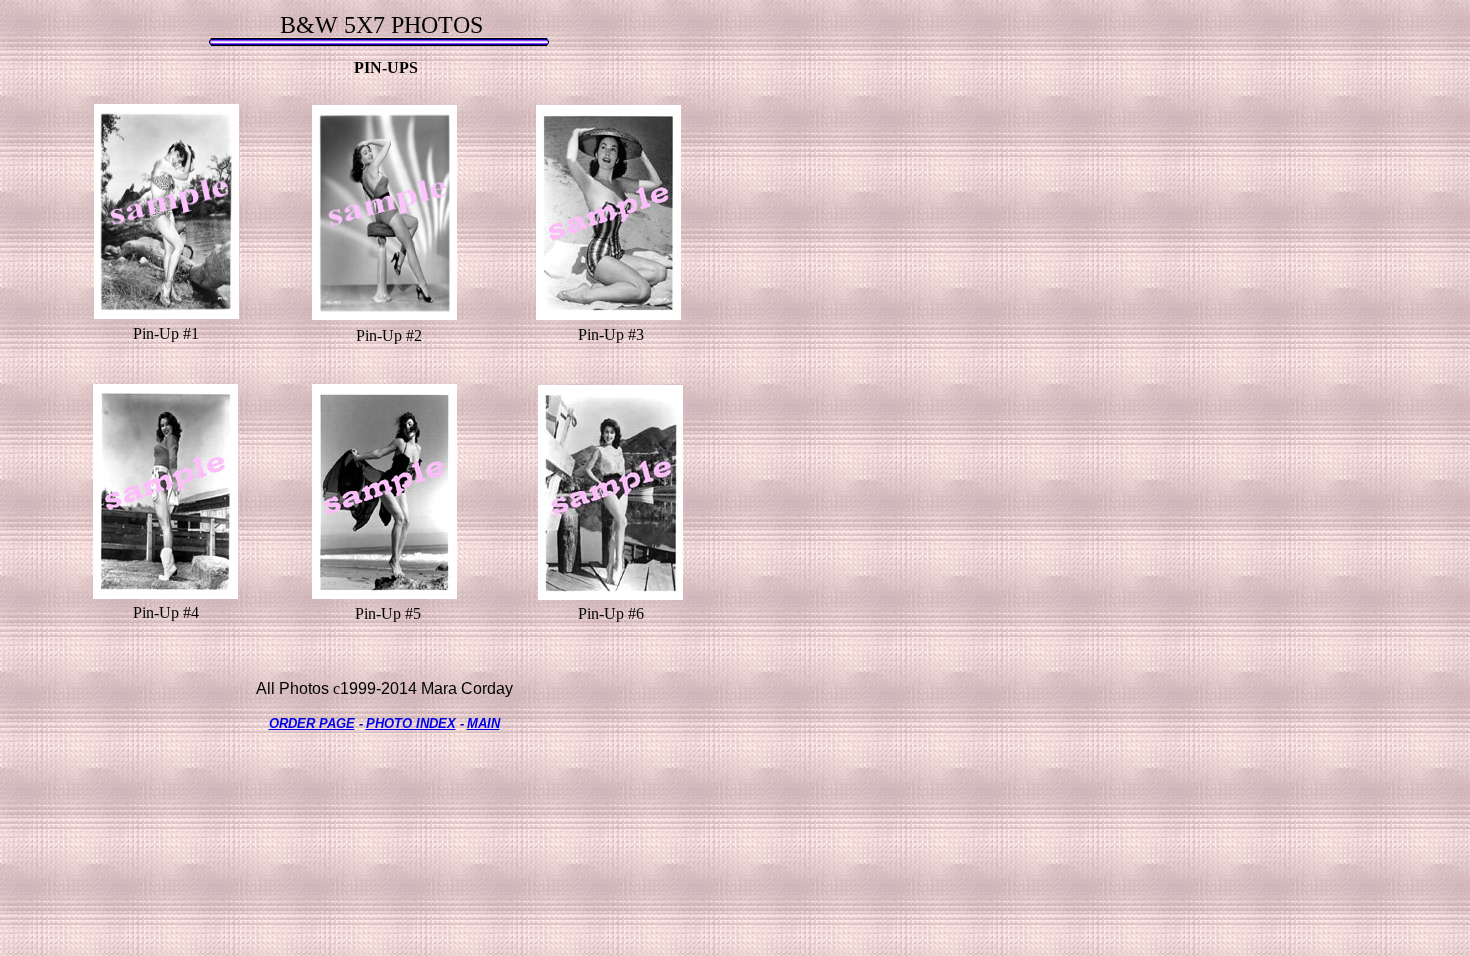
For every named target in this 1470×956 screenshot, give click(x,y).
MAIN (483, 723)
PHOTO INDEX (411, 723)
